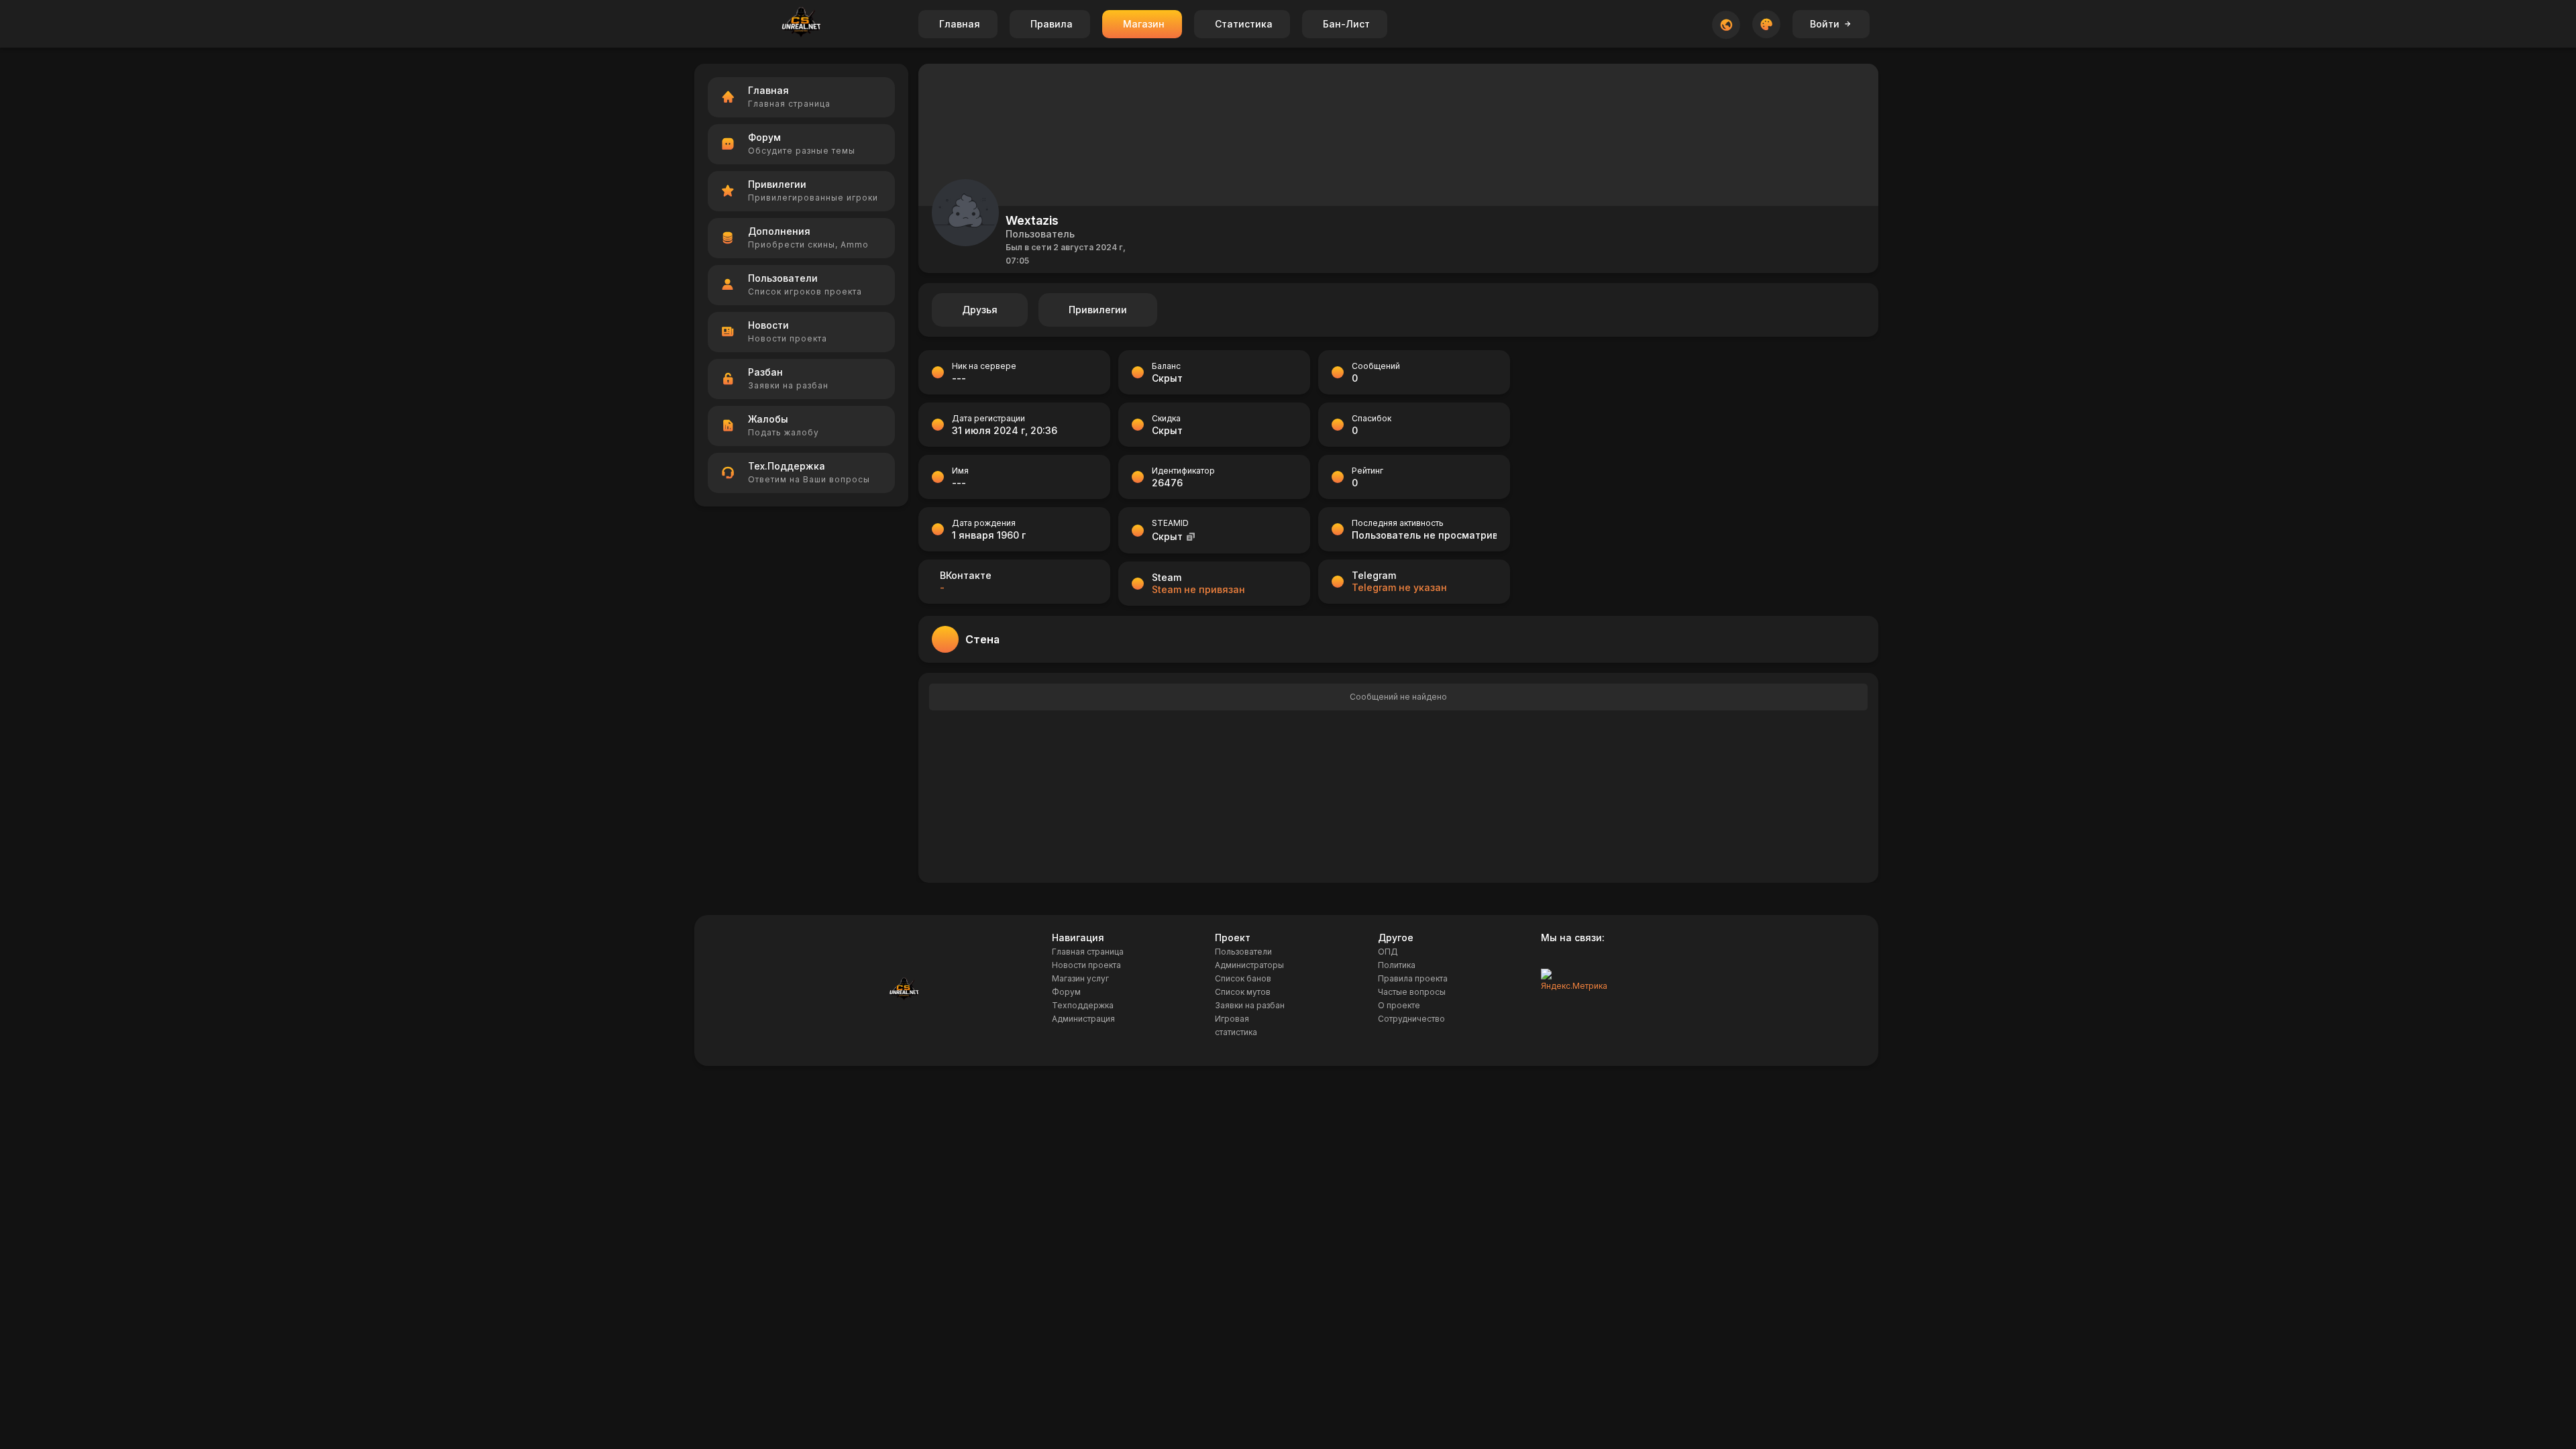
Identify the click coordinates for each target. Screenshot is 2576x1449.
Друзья (980, 310)
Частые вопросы (1412, 992)
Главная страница (1088, 952)
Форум (1066, 992)
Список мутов (1243, 992)
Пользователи (1243, 952)
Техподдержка (1083, 1005)
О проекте (1399, 1005)
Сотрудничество (1411, 1019)
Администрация (1083, 1019)
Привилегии (1098, 310)
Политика (1397, 965)
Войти (1825, 24)
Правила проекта (1413, 978)
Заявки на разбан (1250, 1005)
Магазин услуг (1080, 978)
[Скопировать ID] (1191, 536)
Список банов (1243, 978)
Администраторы (1249, 965)
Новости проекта (1086, 965)
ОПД (1388, 952)
